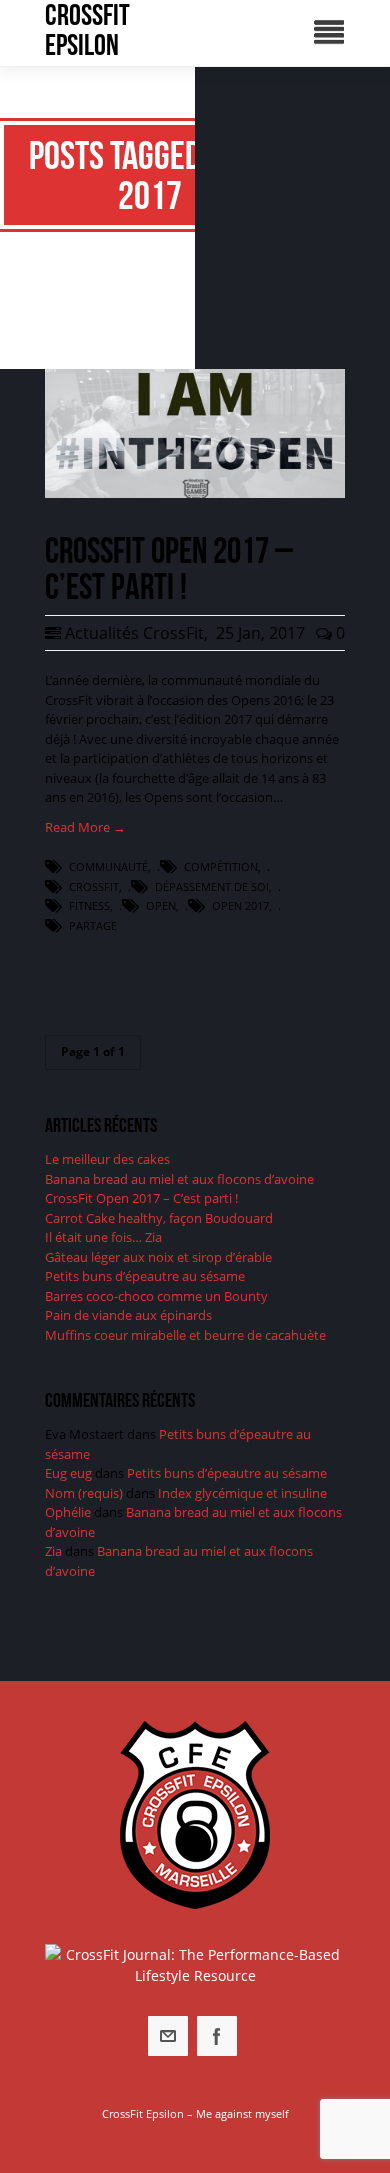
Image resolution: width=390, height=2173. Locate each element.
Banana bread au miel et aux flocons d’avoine (179, 1179)
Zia (53, 1551)
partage (93, 925)
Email (168, 2036)
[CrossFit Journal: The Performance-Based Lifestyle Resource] (195, 1965)
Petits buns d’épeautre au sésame (145, 1276)
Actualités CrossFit (134, 633)
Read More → (85, 827)
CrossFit (94, 886)
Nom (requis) (84, 1493)
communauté (108, 866)
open (161, 905)
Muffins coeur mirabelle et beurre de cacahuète (185, 1335)
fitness (89, 905)
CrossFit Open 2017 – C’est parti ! (141, 1198)
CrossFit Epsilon (87, 30)
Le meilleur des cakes (107, 1159)
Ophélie (68, 1512)
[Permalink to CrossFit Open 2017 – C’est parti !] (195, 493)
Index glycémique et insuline (242, 1493)
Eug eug (68, 1473)
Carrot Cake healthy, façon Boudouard (159, 1218)
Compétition (221, 866)
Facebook (217, 2036)
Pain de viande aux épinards (128, 1315)
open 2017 (240, 905)
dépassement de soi (212, 886)
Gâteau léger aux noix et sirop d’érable (158, 1257)
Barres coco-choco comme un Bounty (156, 1296)
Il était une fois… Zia (103, 1237)
